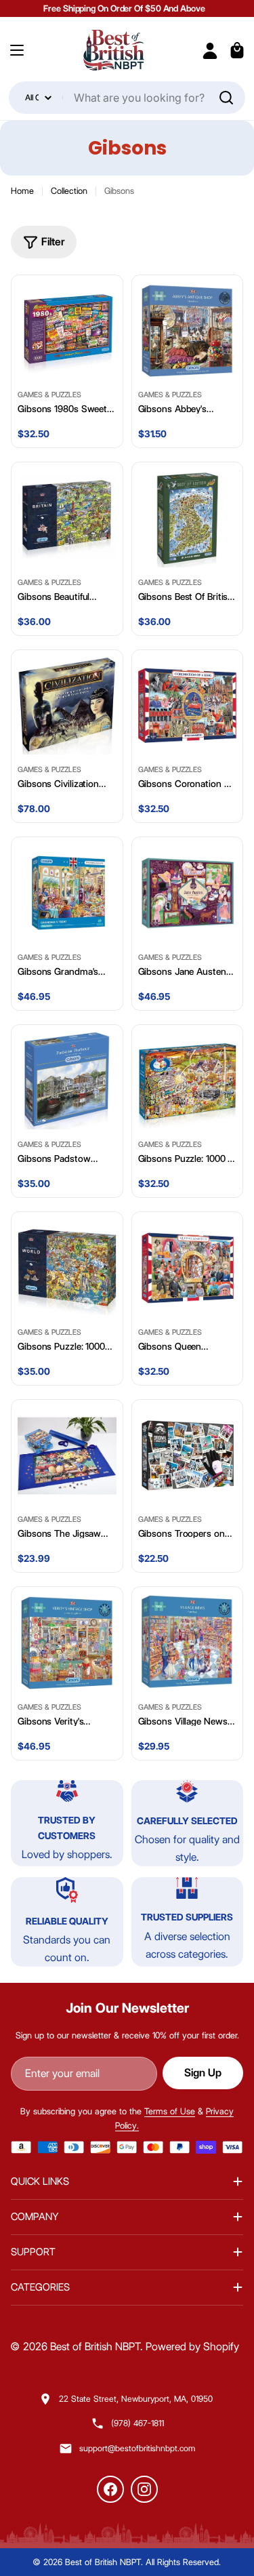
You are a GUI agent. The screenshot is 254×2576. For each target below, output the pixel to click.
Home (22, 190)
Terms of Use (170, 2111)
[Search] (226, 98)
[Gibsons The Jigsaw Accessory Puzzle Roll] (67, 1455)
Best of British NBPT (95, 2347)
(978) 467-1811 (137, 2423)
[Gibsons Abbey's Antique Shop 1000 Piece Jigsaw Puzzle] (188, 331)
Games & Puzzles (49, 395)
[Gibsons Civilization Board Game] (67, 706)
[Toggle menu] (17, 50)
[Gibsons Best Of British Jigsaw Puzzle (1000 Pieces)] (188, 518)
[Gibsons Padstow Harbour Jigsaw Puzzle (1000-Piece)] (67, 1081)
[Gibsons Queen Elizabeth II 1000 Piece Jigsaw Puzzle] (188, 1268)
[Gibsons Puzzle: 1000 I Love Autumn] (188, 1081)
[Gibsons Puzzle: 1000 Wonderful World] (67, 1268)
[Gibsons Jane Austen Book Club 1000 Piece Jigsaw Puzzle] (188, 893)
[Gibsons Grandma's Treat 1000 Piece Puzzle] (67, 893)
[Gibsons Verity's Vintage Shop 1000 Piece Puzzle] (67, 1643)
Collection (69, 190)
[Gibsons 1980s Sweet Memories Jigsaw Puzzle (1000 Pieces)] (67, 331)
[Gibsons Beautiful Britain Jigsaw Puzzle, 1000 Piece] (67, 518)
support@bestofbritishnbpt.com (137, 2448)
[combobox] (127, 98)
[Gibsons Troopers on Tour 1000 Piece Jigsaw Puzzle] (188, 1455)
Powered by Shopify (192, 2347)
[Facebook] (110, 2489)
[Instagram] (144, 2489)
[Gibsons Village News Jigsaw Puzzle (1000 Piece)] (188, 1643)
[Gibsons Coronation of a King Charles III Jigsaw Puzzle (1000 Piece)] (188, 706)
